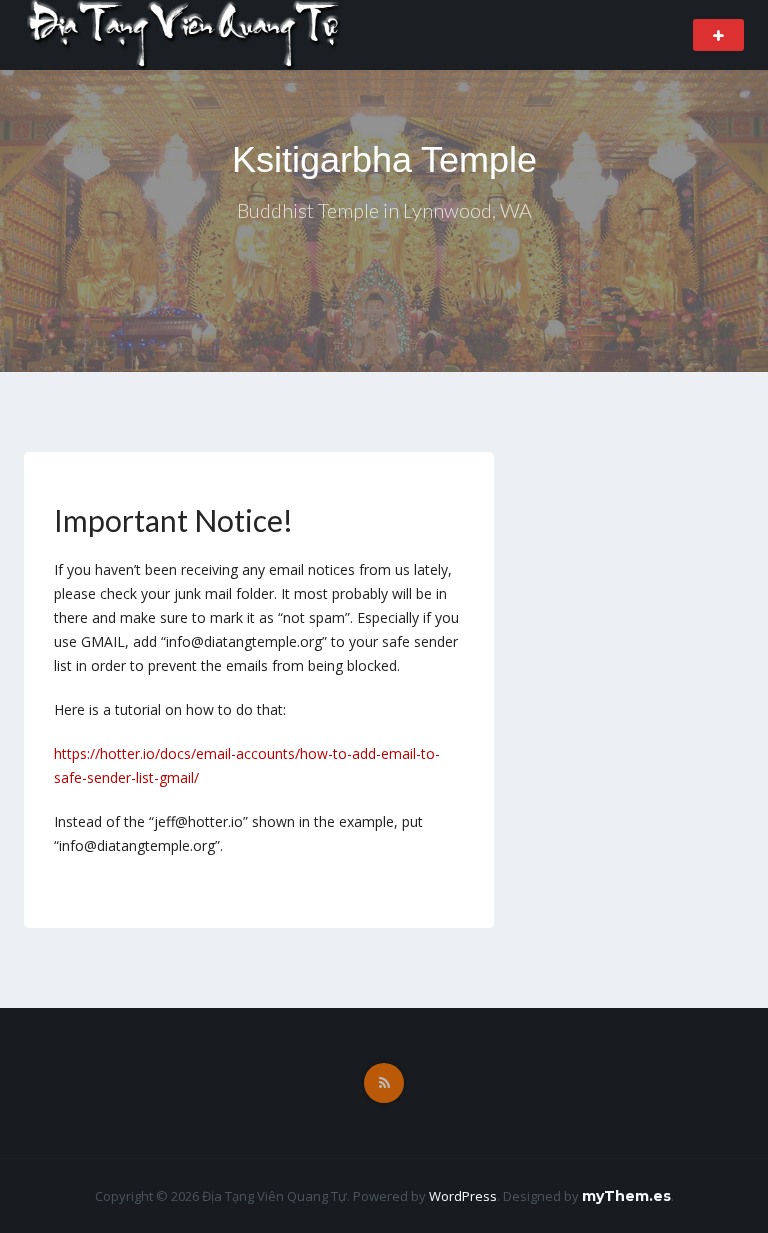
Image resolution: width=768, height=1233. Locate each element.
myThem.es (626, 1196)
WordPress (463, 1196)
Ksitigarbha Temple (384, 159)
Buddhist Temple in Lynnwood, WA (384, 210)
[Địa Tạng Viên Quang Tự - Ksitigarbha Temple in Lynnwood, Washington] (185, 33)
